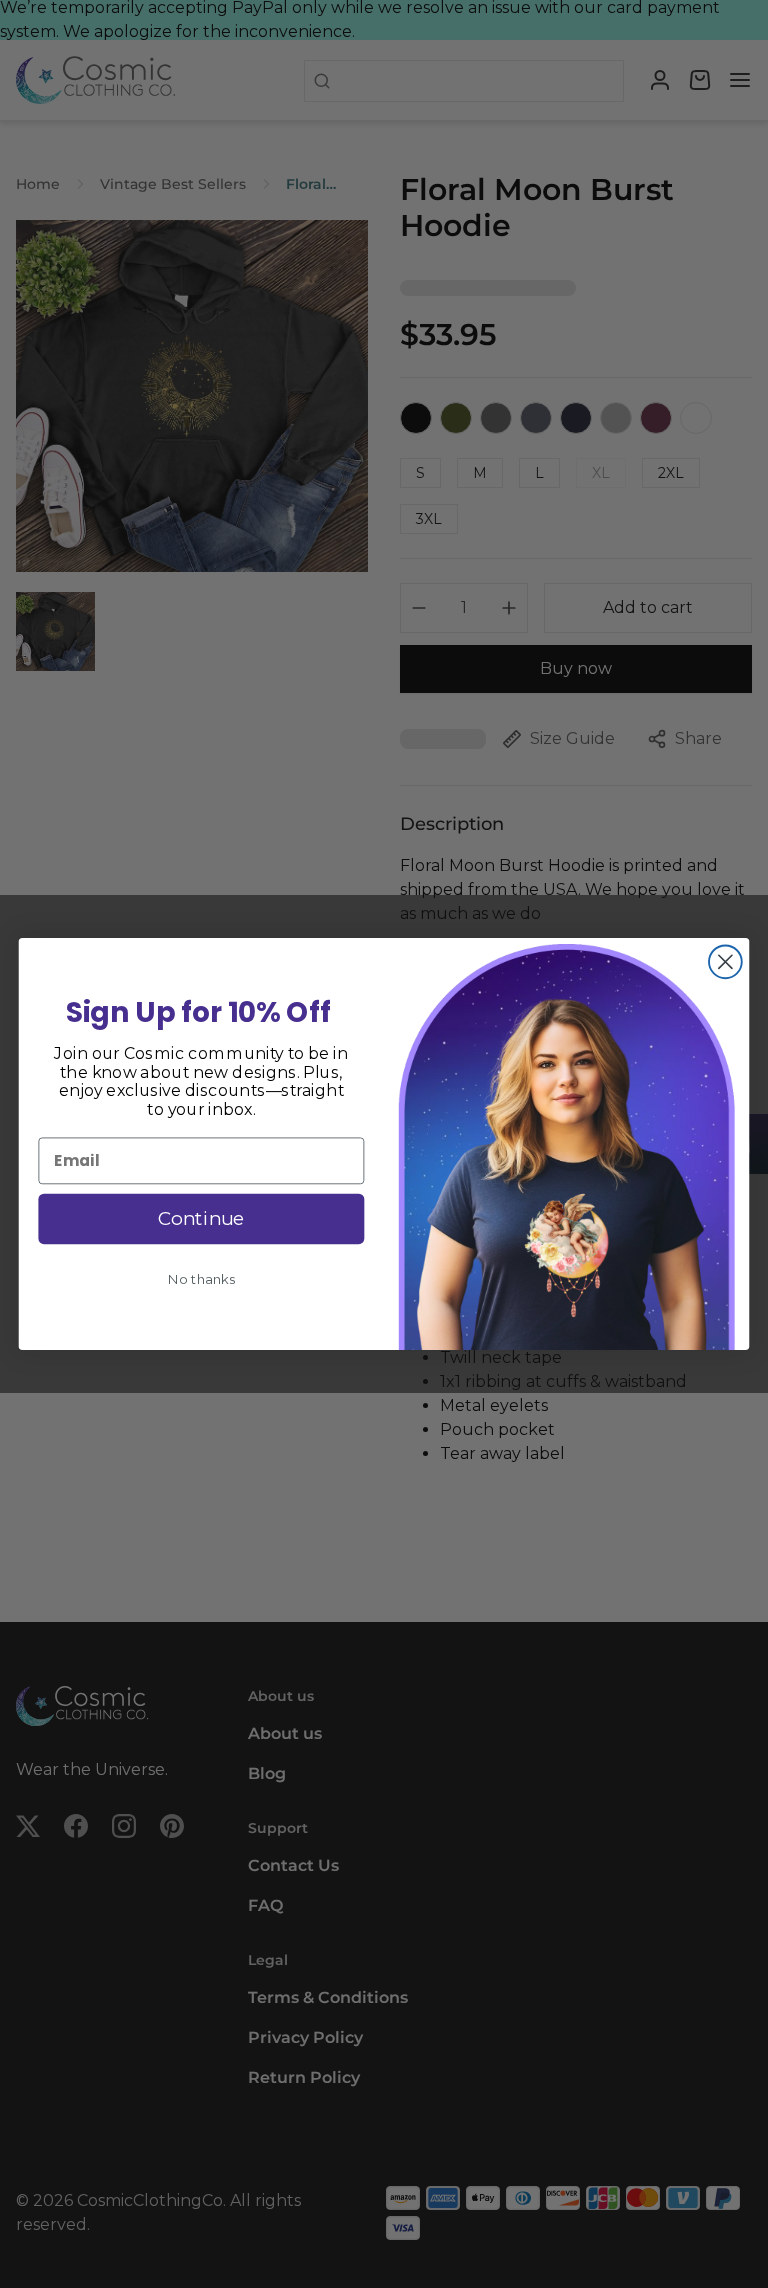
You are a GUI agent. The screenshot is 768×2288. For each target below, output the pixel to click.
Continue (201, 1219)
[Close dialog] (725, 961)
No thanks (201, 1279)
